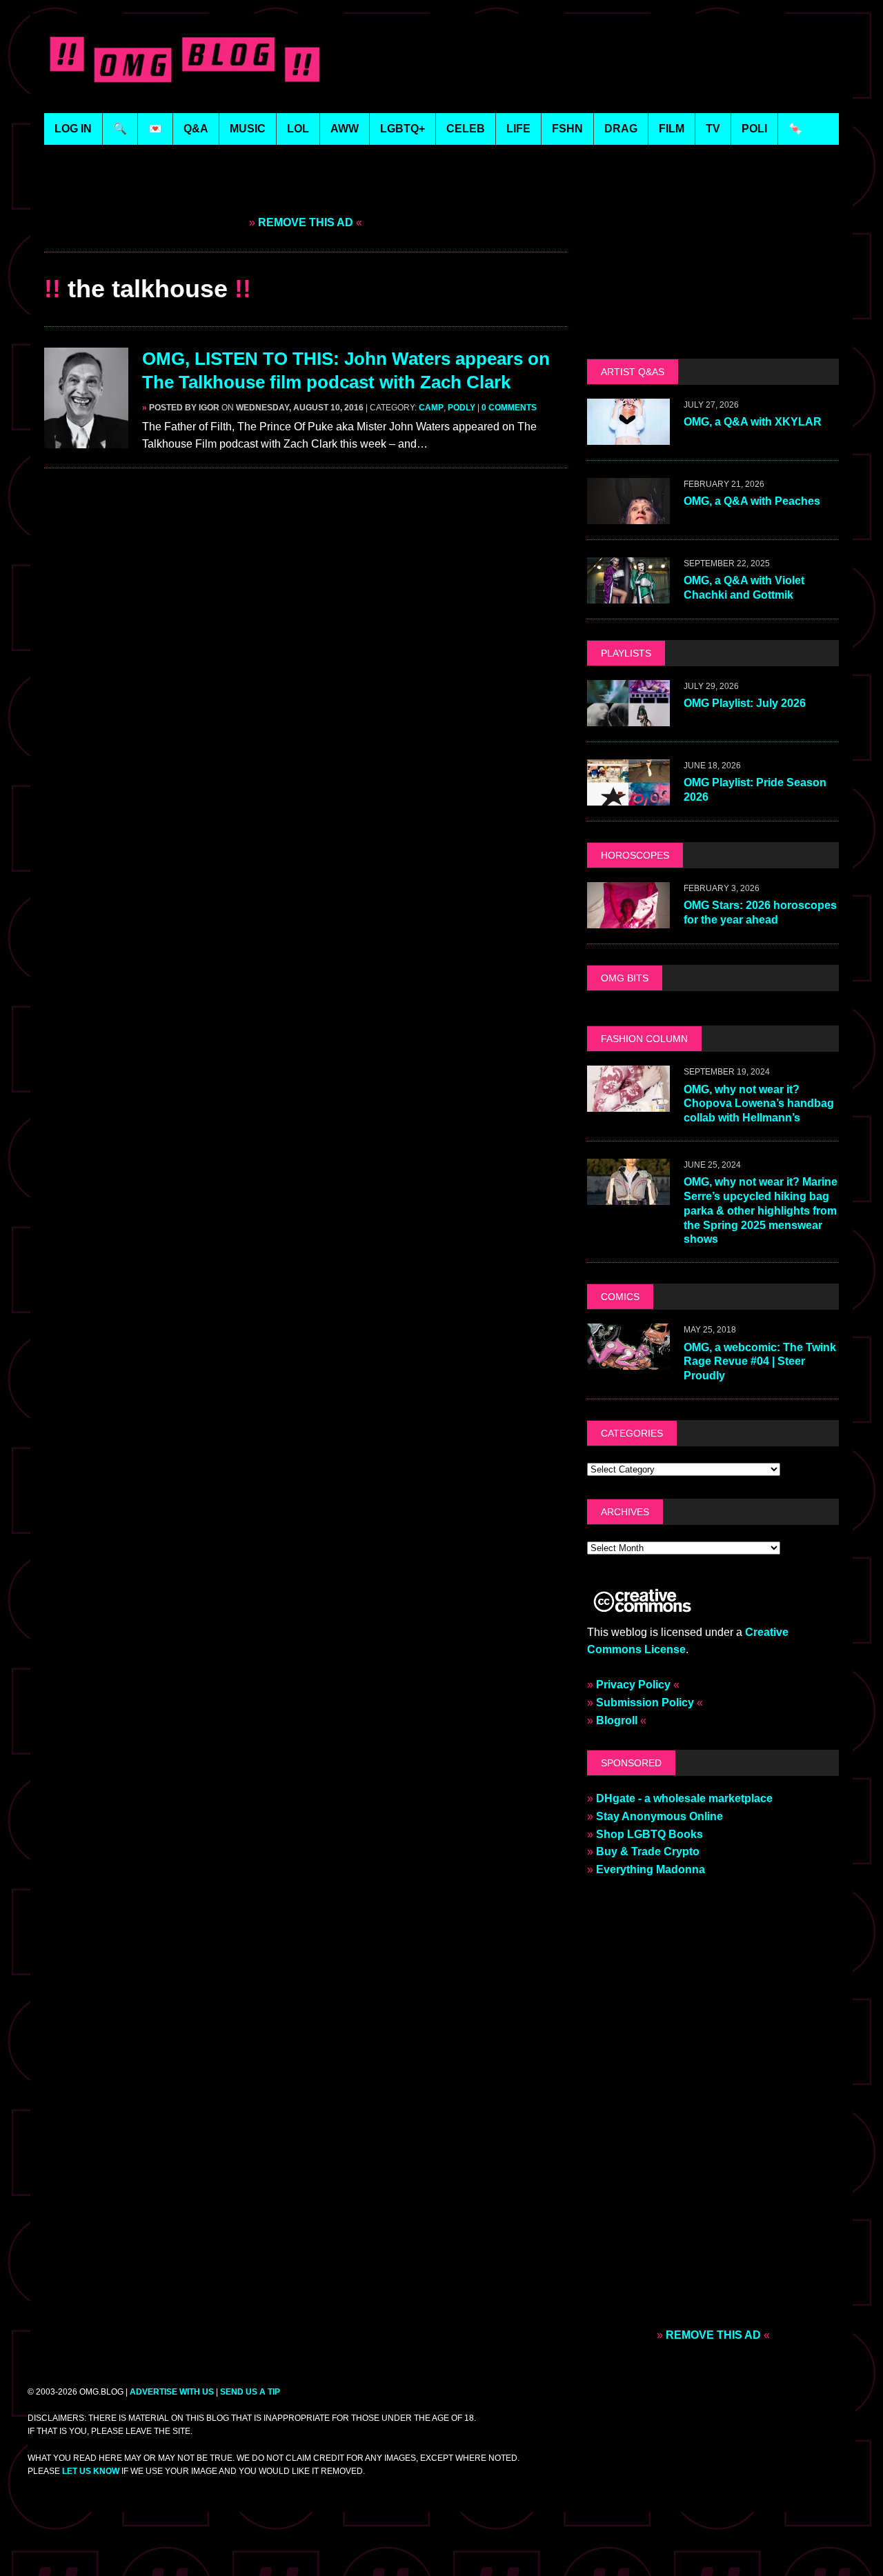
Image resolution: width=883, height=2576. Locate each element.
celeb (466, 129)
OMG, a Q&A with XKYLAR (753, 422)
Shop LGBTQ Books (649, 1834)
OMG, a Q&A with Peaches (752, 501)
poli (754, 129)
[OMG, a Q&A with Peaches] (628, 515)
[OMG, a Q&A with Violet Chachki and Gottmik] (628, 594)
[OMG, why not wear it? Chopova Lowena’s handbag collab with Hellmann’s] (628, 1103)
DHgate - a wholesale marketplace (684, 1798)
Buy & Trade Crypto (648, 1851)
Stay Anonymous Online (659, 1816)
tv (713, 129)
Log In (73, 129)
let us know (91, 2471)
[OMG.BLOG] (185, 57)
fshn (567, 129)
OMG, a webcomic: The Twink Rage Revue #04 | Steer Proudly (760, 1362)
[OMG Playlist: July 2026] (628, 717)
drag (621, 129)
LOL (298, 129)
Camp (431, 408)
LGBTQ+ (403, 129)
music (248, 129)
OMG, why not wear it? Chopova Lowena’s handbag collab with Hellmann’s (759, 1104)
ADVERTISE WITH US (172, 2392)
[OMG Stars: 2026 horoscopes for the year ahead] (628, 919)
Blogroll (617, 1720)
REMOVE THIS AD (306, 222)
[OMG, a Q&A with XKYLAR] (628, 436)
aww (345, 129)
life (518, 129)
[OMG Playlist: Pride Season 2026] (628, 796)
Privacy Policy (633, 1685)
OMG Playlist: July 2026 (745, 703)
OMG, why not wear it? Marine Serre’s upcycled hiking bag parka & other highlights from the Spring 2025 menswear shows (761, 1210)
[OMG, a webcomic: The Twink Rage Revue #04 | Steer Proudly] (628, 1361)
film (672, 129)
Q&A (196, 129)
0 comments (509, 408)
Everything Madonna (651, 1869)
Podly (462, 408)
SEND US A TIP (250, 2392)
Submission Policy (645, 1703)
